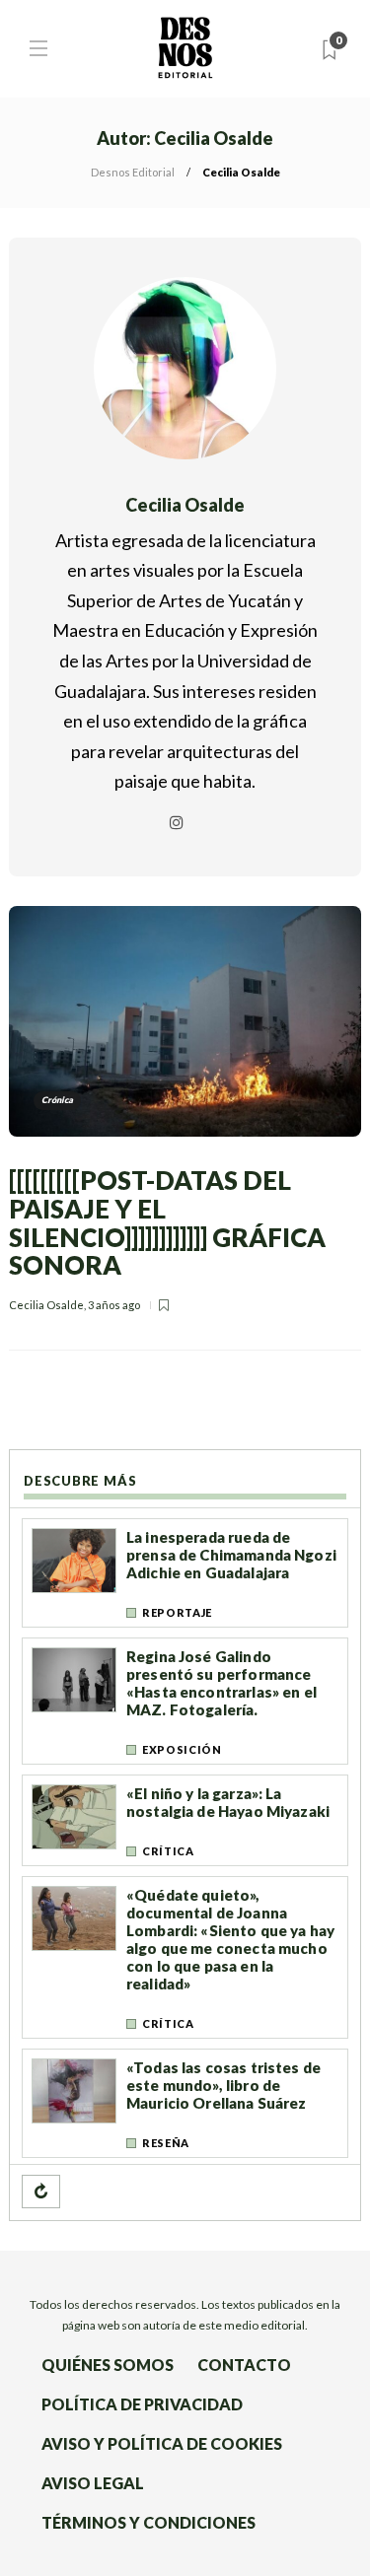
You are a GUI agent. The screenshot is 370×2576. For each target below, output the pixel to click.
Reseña (166, 2143)
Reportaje (177, 1612)
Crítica (168, 1851)
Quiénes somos (108, 2365)
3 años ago (114, 1305)
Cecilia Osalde (46, 1305)
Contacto (244, 2365)
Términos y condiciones (148, 2522)
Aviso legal (93, 2483)
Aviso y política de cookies (162, 2443)
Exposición (182, 1749)
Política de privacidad (142, 2404)
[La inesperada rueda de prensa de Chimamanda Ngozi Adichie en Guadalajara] (74, 1561)
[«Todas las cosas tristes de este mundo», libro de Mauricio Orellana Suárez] (74, 2091)
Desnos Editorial (133, 172)
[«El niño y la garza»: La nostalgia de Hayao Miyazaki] (74, 1817)
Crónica (57, 1100)
